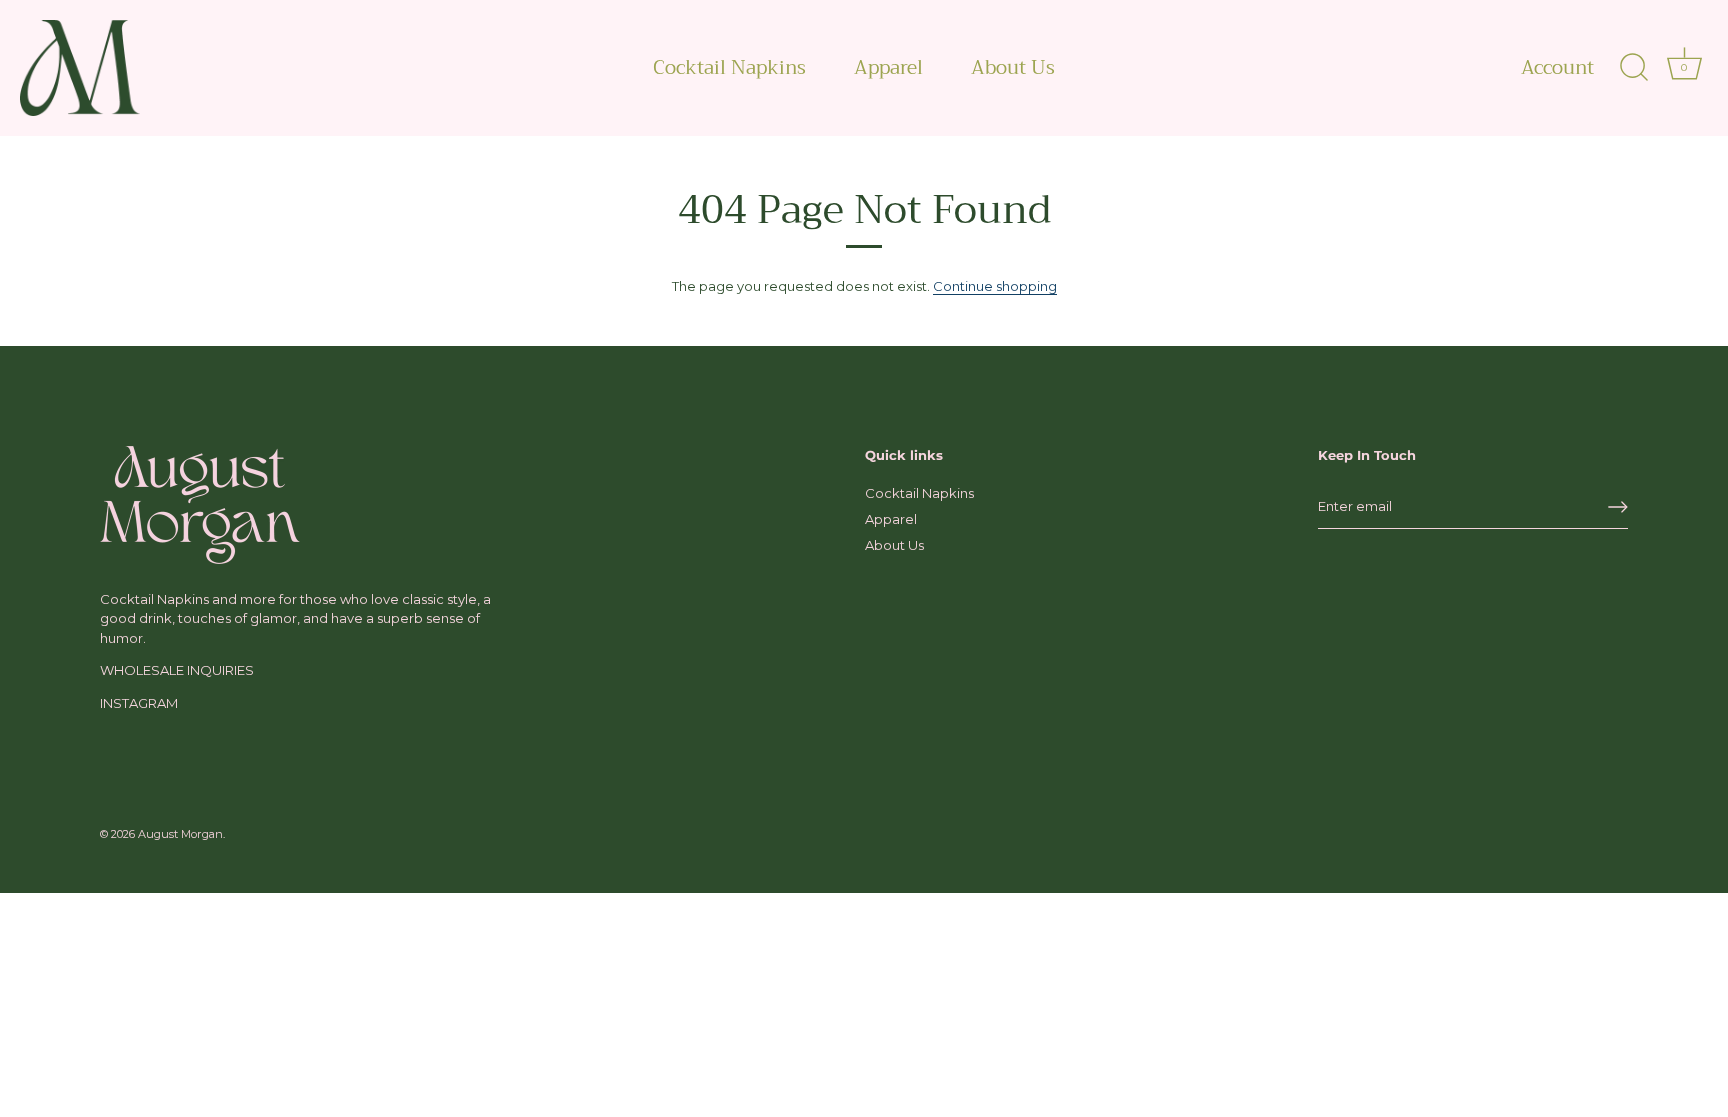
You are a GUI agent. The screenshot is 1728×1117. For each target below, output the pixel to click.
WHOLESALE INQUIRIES (177, 670)
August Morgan (180, 834)
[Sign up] (1618, 507)
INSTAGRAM (139, 703)
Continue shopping (995, 286)
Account (1557, 68)
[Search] (1634, 68)
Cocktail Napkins (729, 67)
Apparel (888, 67)
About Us (1013, 67)
